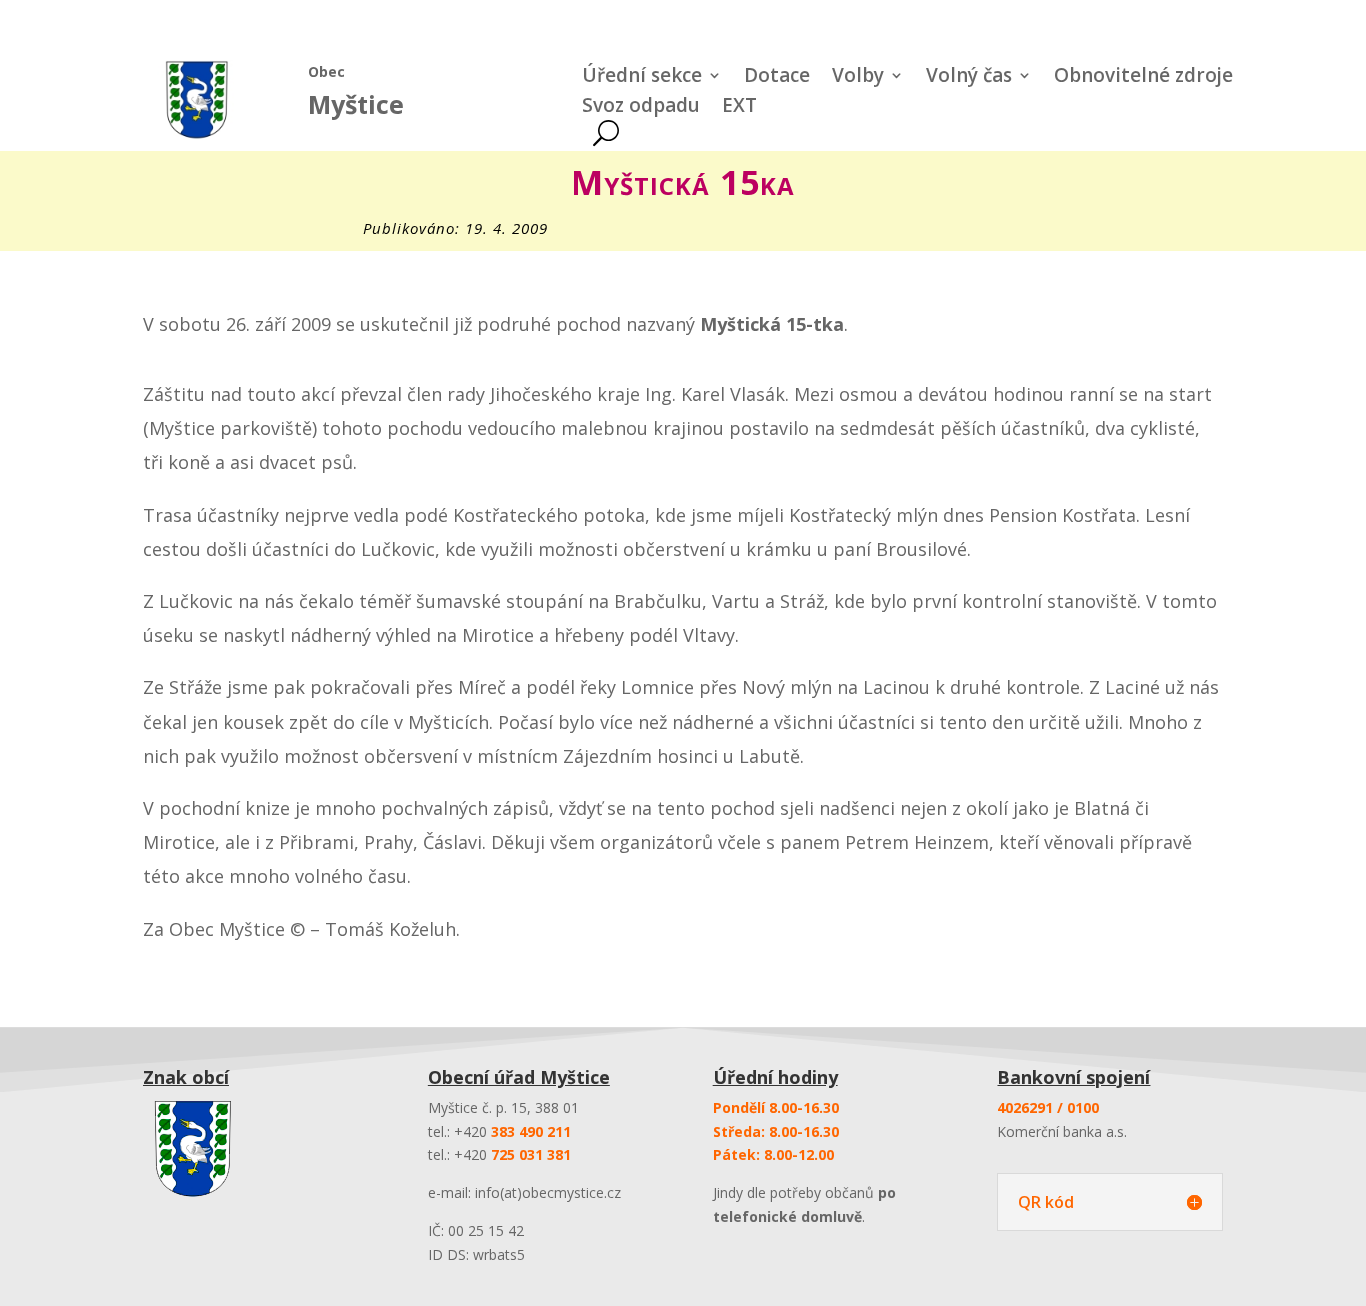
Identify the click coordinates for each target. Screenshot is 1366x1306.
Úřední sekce (642, 78)
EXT (739, 108)
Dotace (777, 78)
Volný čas (969, 78)
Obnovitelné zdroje (1143, 78)
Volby (858, 78)
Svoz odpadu (641, 108)
